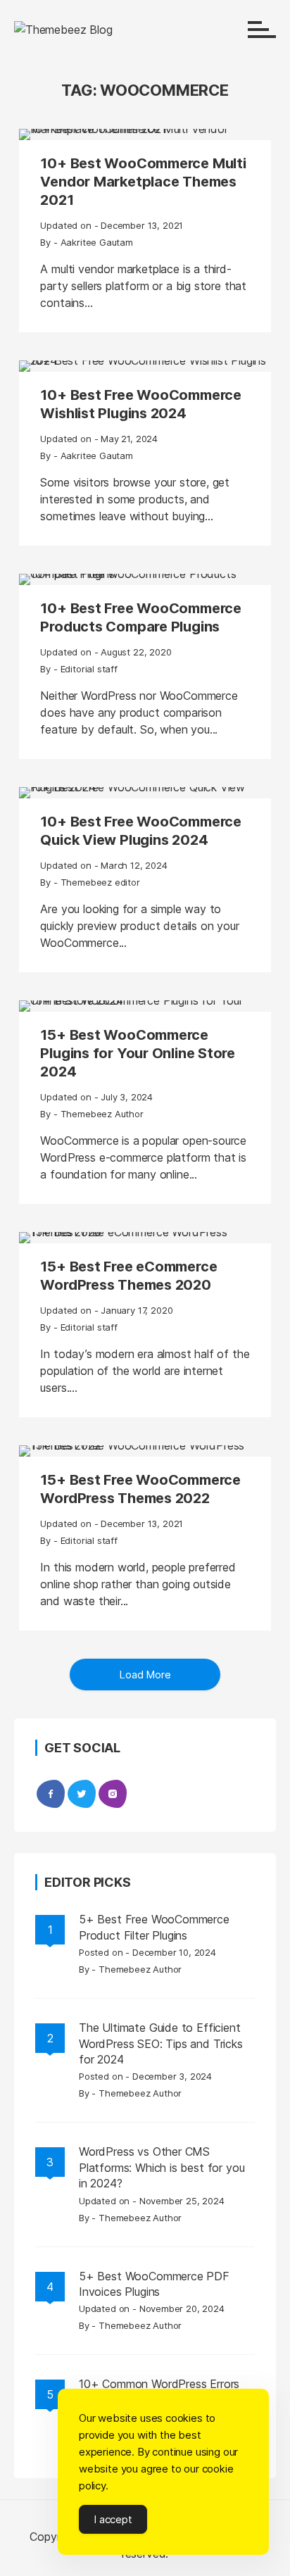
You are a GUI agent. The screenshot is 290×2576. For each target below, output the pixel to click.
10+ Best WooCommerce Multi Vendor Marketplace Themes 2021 (143, 182)
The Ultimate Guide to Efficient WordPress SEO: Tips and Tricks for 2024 (161, 2043)
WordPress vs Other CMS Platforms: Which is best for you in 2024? (162, 2167)
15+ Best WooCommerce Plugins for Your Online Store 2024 (138, 1053)
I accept (113, 2519)
